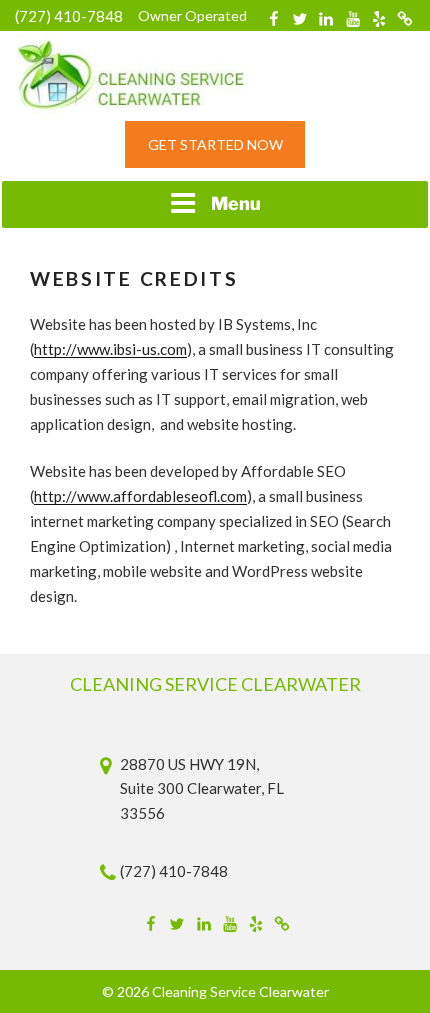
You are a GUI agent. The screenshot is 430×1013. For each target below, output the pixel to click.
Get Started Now (215, 144)
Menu (236, 203)
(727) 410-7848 (69, 16)
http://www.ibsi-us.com (110, 349)
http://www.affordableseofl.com (140, 496)
